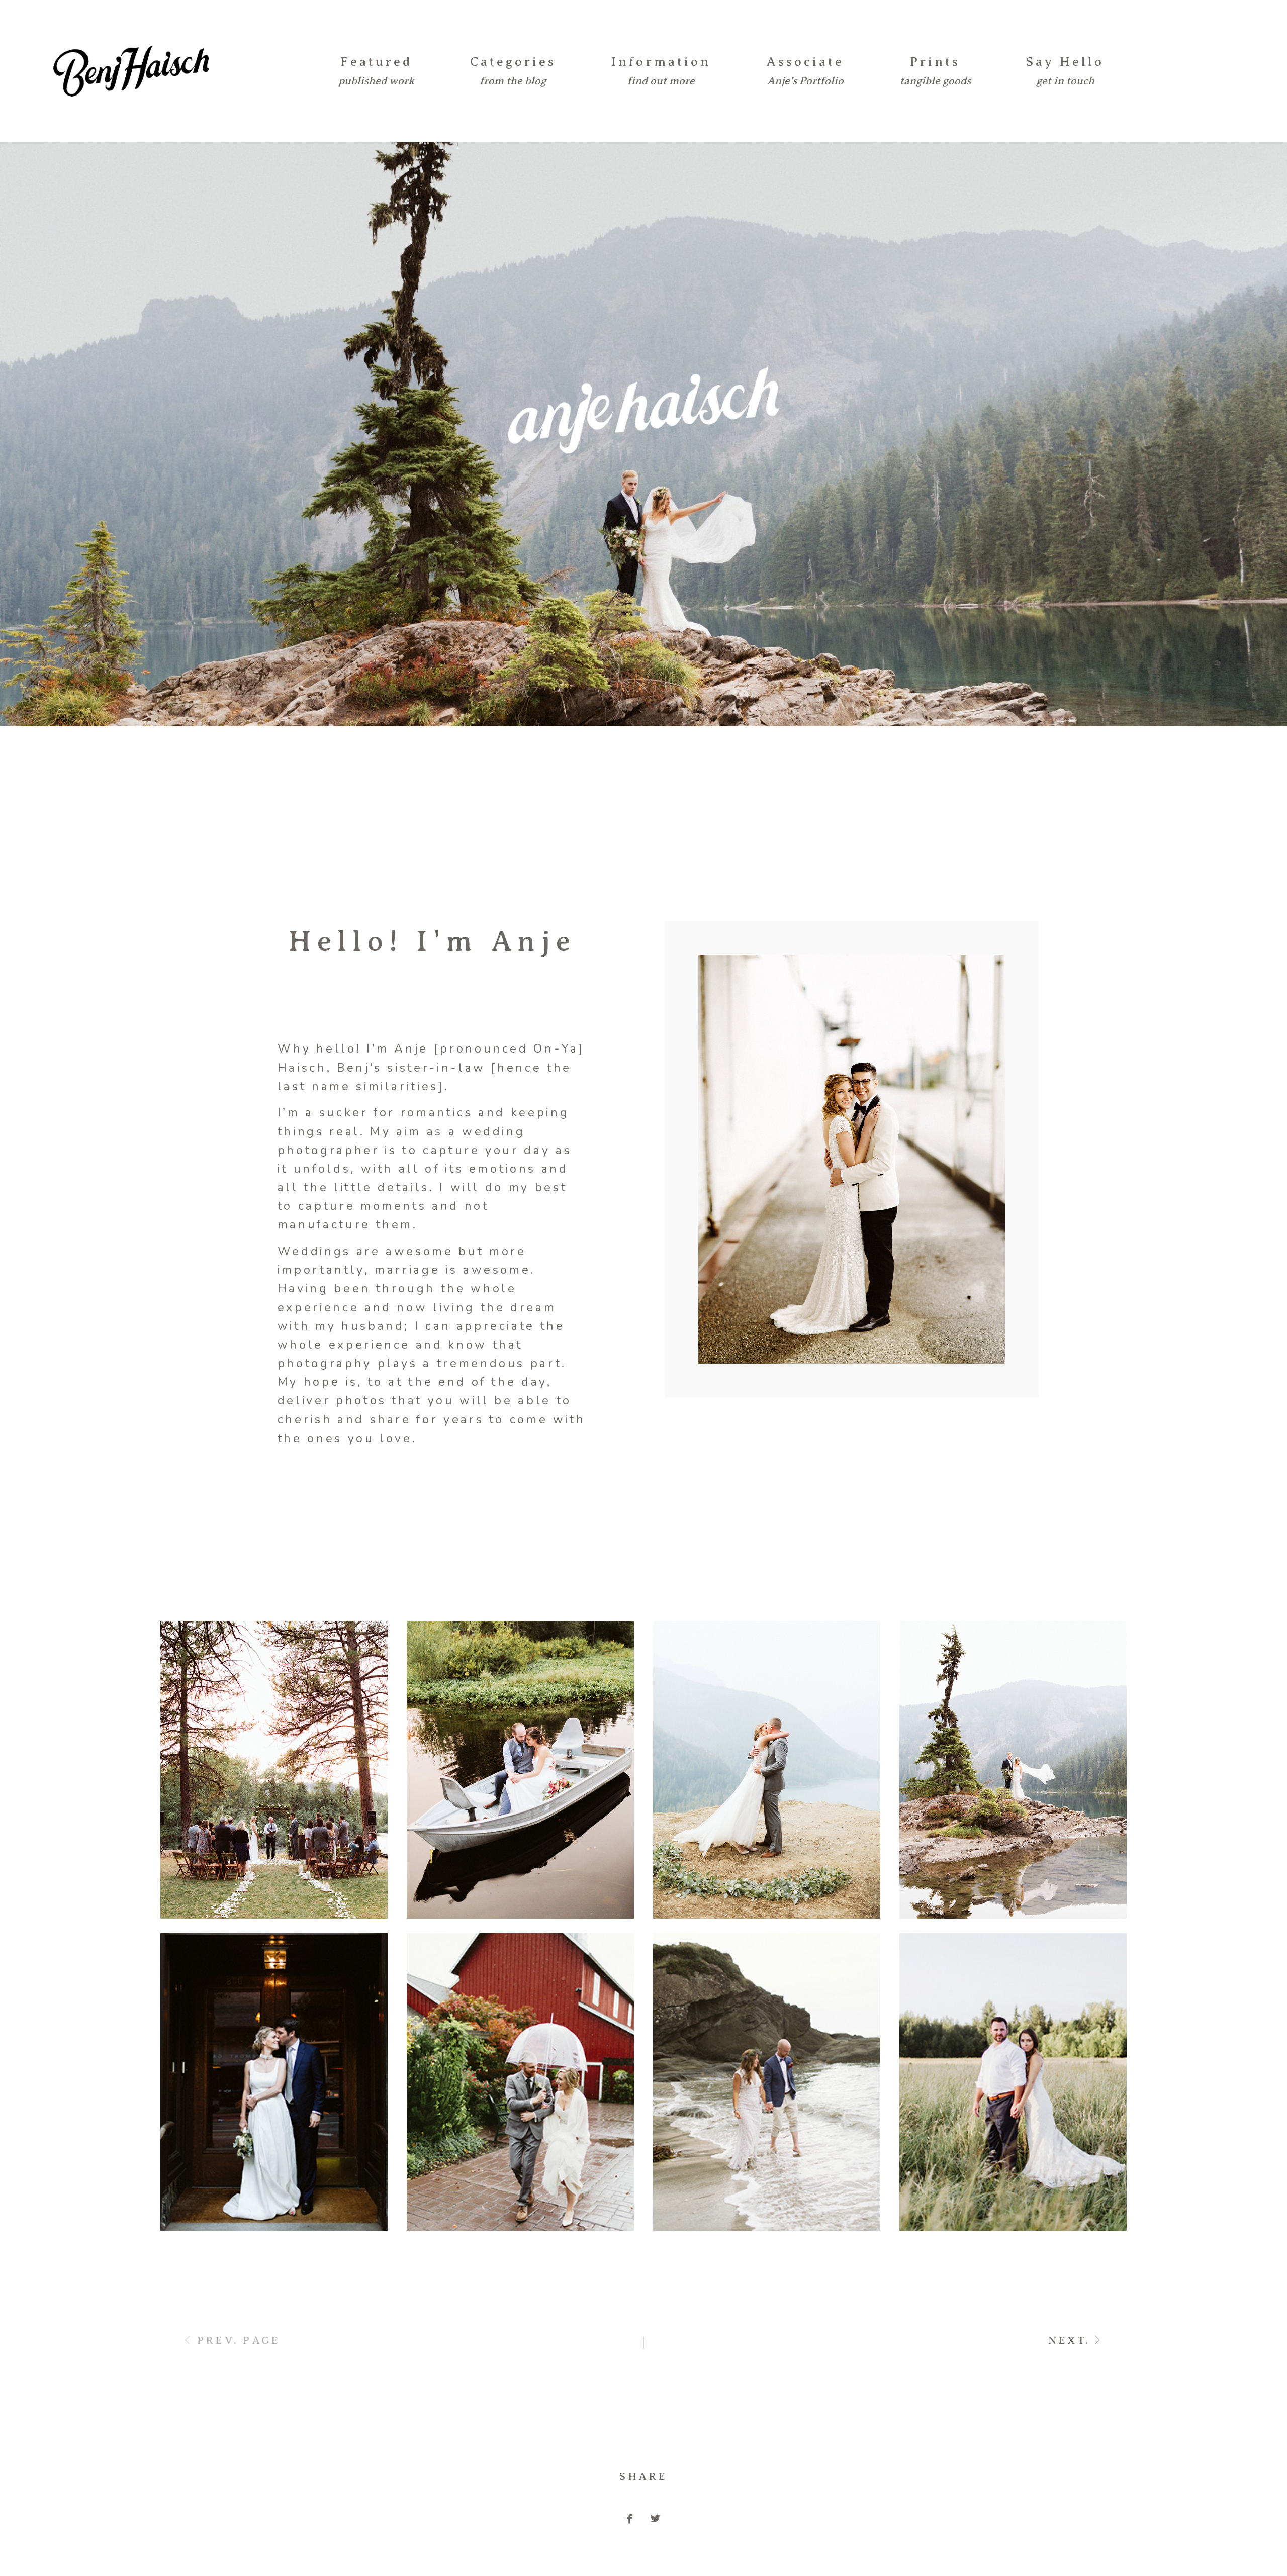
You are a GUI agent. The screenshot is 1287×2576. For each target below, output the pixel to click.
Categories (513, 62)
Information (661, 62)
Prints (935, 62)
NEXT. (1069, 2340)
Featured (377, 62)
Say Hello (1065, 62)
